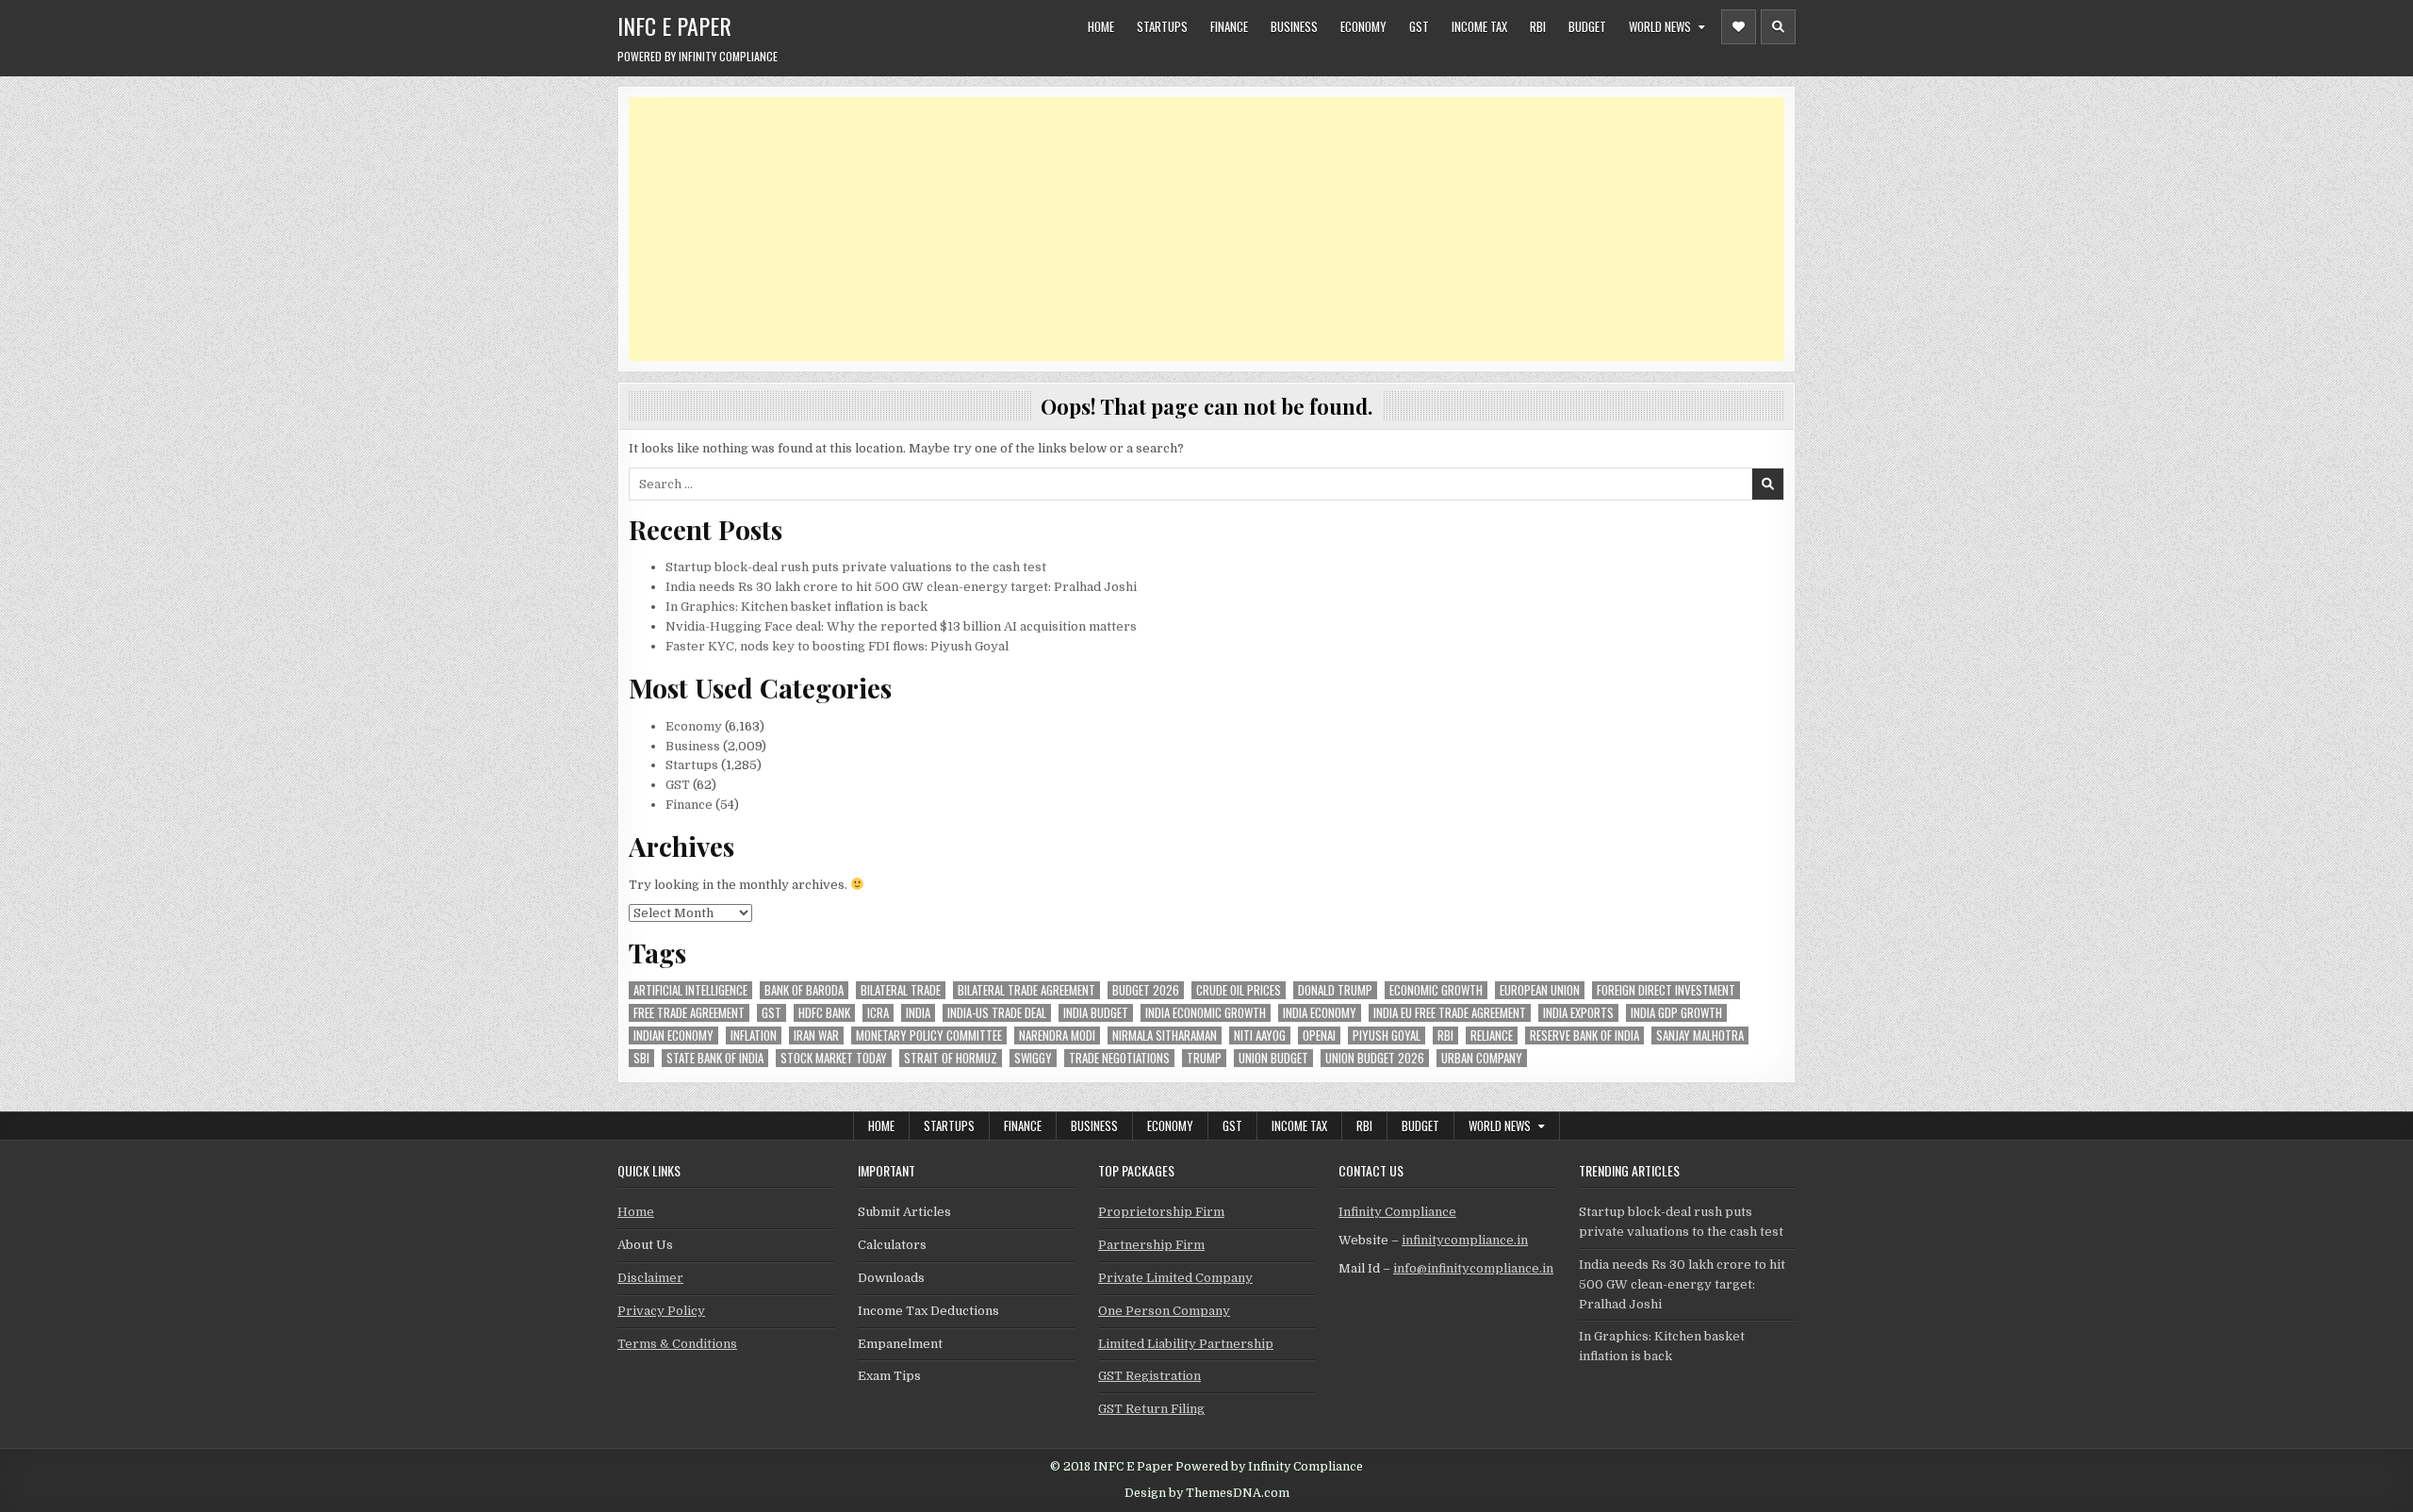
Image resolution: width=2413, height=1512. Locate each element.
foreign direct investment (1666, 990)
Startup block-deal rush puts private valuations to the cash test (856, 567)
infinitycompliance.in (1465, 1240)
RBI (1538, 26)
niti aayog (1260, 1035)
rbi (1445, 1035)
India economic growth (1206, 1013)
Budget (1587, 26)
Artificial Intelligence (690, 990)
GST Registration (1149, 1376)
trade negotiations (1119, 1058)
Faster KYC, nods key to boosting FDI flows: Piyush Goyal (837, 646)
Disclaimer (650, 1278)
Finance (1229, 26)
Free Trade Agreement (689, 1013)
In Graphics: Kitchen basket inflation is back (796, 607)
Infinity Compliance (1397, 1212)
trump (1204, 1058)
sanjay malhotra (1700, 1035)
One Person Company (1164, 1311)
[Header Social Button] (1739, 27)
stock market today (834, 1058)
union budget (1273, 1058)
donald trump (1335, 990)
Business (1294, 26)
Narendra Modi (1057, 1035)
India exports (1578, 1013)
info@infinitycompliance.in (1473, 1268)
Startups (1162, 26)
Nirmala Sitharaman (1165, 1035)
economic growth (1436, 990)
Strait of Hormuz (951, 1058)
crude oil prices (1239, 990)
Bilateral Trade (901, 990)
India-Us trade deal (997, 1013)
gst (772, 1013)
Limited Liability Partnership (1186, 1344)
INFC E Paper (674, 25)
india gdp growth (1676, 1013)
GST (1419, 26)
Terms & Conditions (677, 1344)
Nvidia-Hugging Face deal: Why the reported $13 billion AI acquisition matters (901, 626)
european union (1540, 990)
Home (1101, 26)
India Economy (1320, 1013)
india (918, 1013)
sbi (641, 1058)
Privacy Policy (661, 1311)
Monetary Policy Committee (929, 1035)
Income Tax (1479, 26)
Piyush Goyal (1387, 1035)
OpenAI (1319, 1035)
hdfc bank (824, 1013)
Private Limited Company (1175, 1278)
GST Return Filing (1151, 1409)
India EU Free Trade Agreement (1450, 1013)
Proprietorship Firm (1161, 1212)
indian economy (673, 1035)
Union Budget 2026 (1375, 1058)
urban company (1482, 1058)
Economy (1363, 26)
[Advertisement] (1194, 229)
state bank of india (715, 1058)
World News (1660, 26)
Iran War (816, 1035)
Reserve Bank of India (1584, 1035)
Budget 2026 (1146, 990)
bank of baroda (804, 990)
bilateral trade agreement (1026, 990)
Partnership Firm (1151, 1245)
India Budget (1096, 1013)
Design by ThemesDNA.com (1207, 1493)
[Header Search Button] (1778, 27)
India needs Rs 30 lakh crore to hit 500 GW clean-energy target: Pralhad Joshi (901, 587)
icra (878, 1013)
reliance (1492, 1035)
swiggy (1033, 1058)
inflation (754, 1035)
